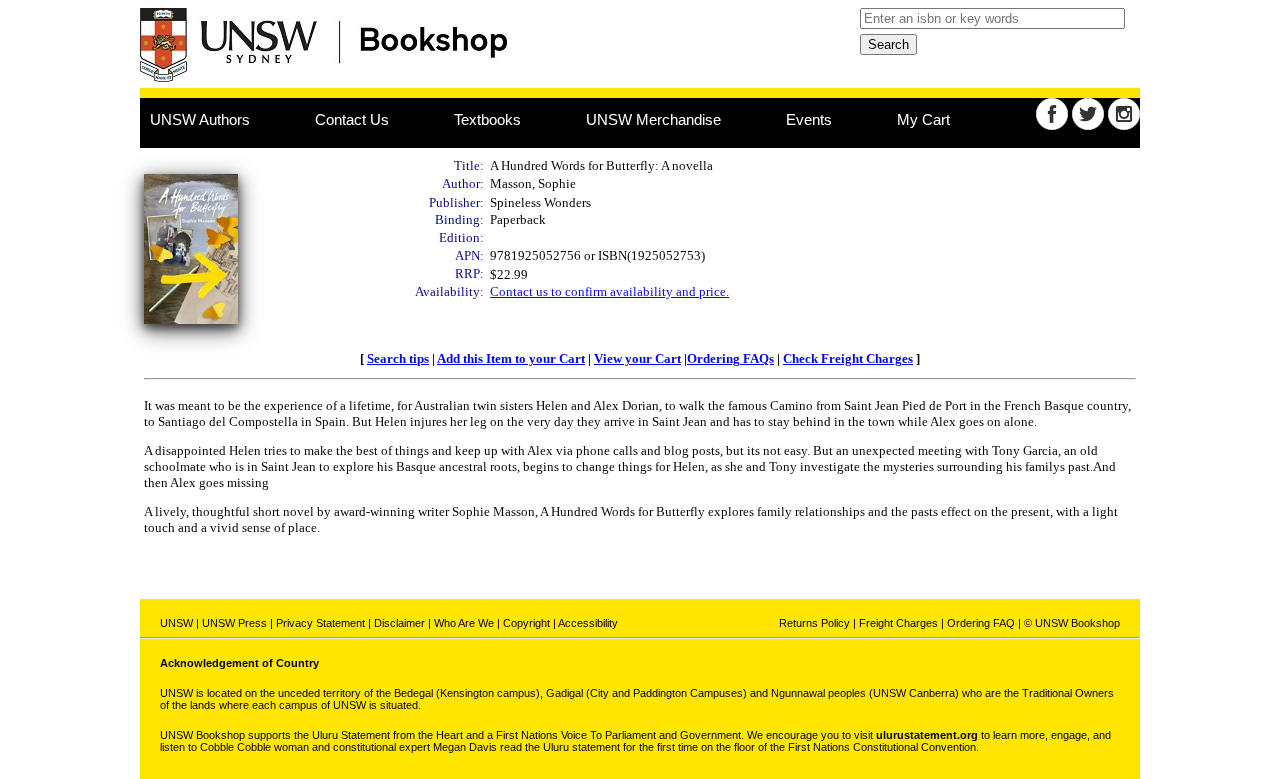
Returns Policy (814, 623)
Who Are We (464, 623)
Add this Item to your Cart (511, 358)
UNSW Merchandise (653, 119)
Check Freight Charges (848, 358)
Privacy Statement (320, 623)
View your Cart (637, 358)
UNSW (176, 623)
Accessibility (588, 623)
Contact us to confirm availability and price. (609, 291)
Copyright (526, 623)
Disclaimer (399, 623)
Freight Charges (898, 623)
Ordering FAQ (981, 623)
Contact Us (352, 119)
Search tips (398, 358)
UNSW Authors (200, 119)
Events (809, 119)
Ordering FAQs (730, 358)
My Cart (923, 119)
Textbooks (487, 119)
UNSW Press (234, 623)
